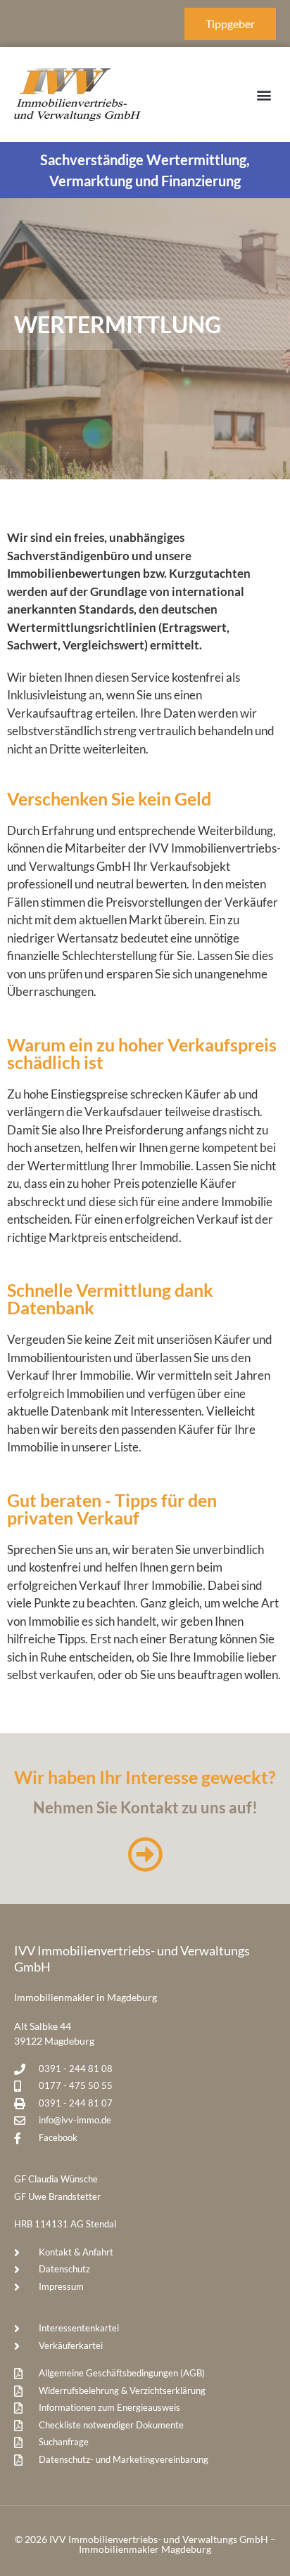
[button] (264, 95)
